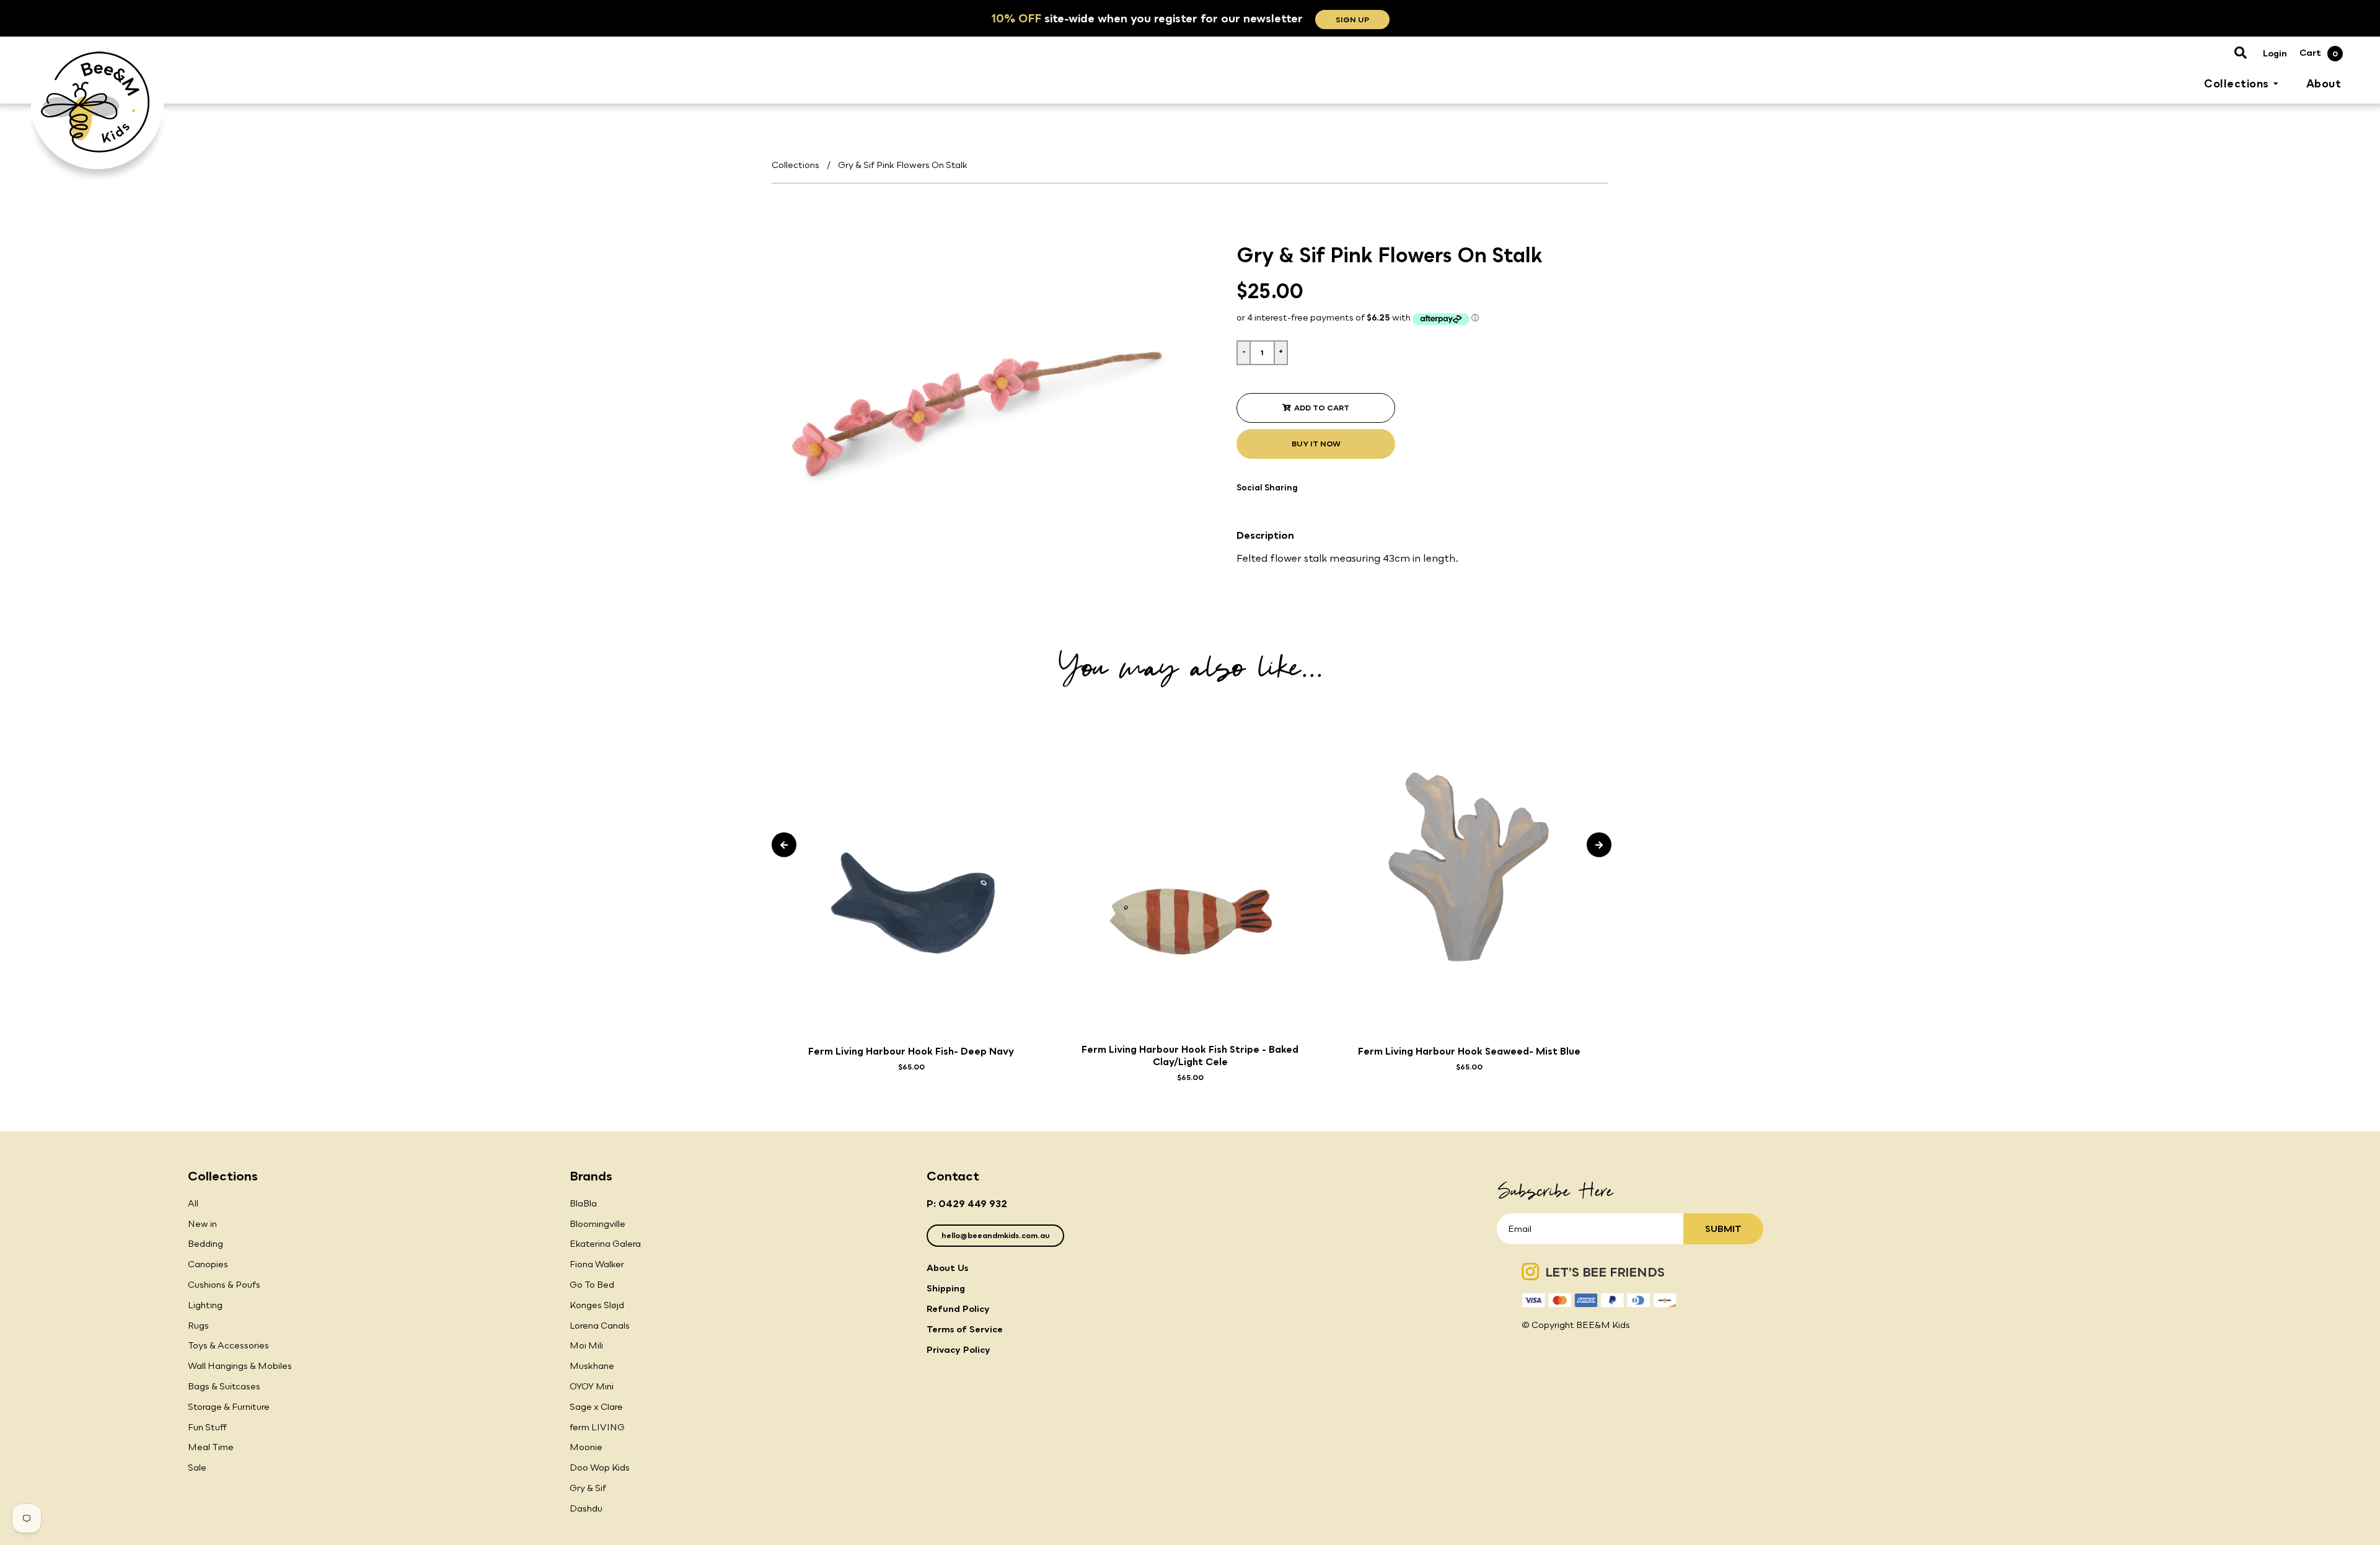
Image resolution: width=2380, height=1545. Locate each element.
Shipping (946, 1288)
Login (2275, 53)
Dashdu (586, 1508)
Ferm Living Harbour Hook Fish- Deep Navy (911, 1051)
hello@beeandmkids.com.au (996, 1235)
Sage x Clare (596, 1406)
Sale (197, 1467)
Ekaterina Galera (605, 1243)
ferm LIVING (597, 1427)
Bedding (205, 1243)
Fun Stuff (207, 1427)
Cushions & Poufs (224, 1284)
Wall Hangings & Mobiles (240, 1366)
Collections (796, 165)
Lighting (205, 1305)
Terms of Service (965, 1329)
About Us (947, 1268)
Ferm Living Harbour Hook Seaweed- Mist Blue (1469, 1051)
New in (202, 1224)
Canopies (208, 1264)
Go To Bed (592, 1284)
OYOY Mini (592, 1386)
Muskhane (592, 1366)
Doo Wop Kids (600, 1467)
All (193, 1203)
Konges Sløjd (597, 1305)
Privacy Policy (959, 1349)
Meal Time (211, 1447)
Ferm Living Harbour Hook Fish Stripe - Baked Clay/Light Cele (1190, 1055)
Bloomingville (597, 1224)
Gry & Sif (588, 1488)
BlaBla (583, 1203)
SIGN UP (1352, 20)
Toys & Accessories (228, 1345)
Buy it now (1316, 444)
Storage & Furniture (229, 1406)
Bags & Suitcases (224, 1386)
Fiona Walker (597, 1264)
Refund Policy (958, 1308)
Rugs (198, 1325)
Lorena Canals (600, 1325)
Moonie (586, 1447)
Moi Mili (586, 1345)
